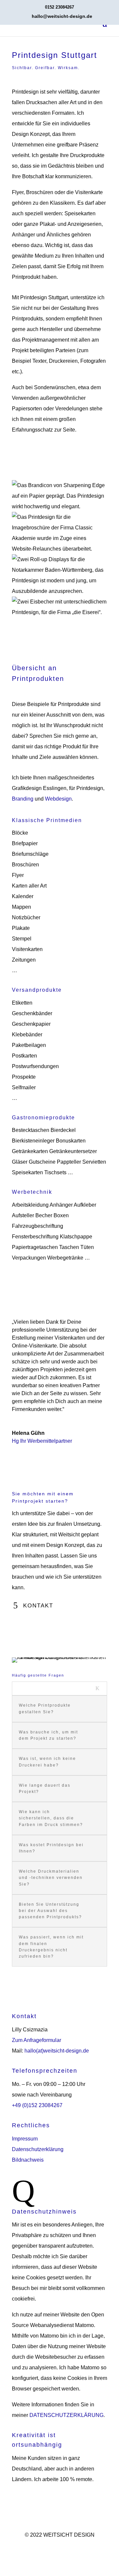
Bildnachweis (28, 2160)
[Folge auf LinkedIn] (66, 2546)
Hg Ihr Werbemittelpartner (42, 1441)
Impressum (25, 2139)
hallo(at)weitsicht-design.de (57, 2051)
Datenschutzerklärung (38, 2149)
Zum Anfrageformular (37, 2040)
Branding (23, 799)
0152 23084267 (59, 7)
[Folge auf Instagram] (53, 2546)
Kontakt (38, 1606)
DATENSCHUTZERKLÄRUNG (66, 2415)
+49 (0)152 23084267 (37, 2105)
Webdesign (58, 799)
